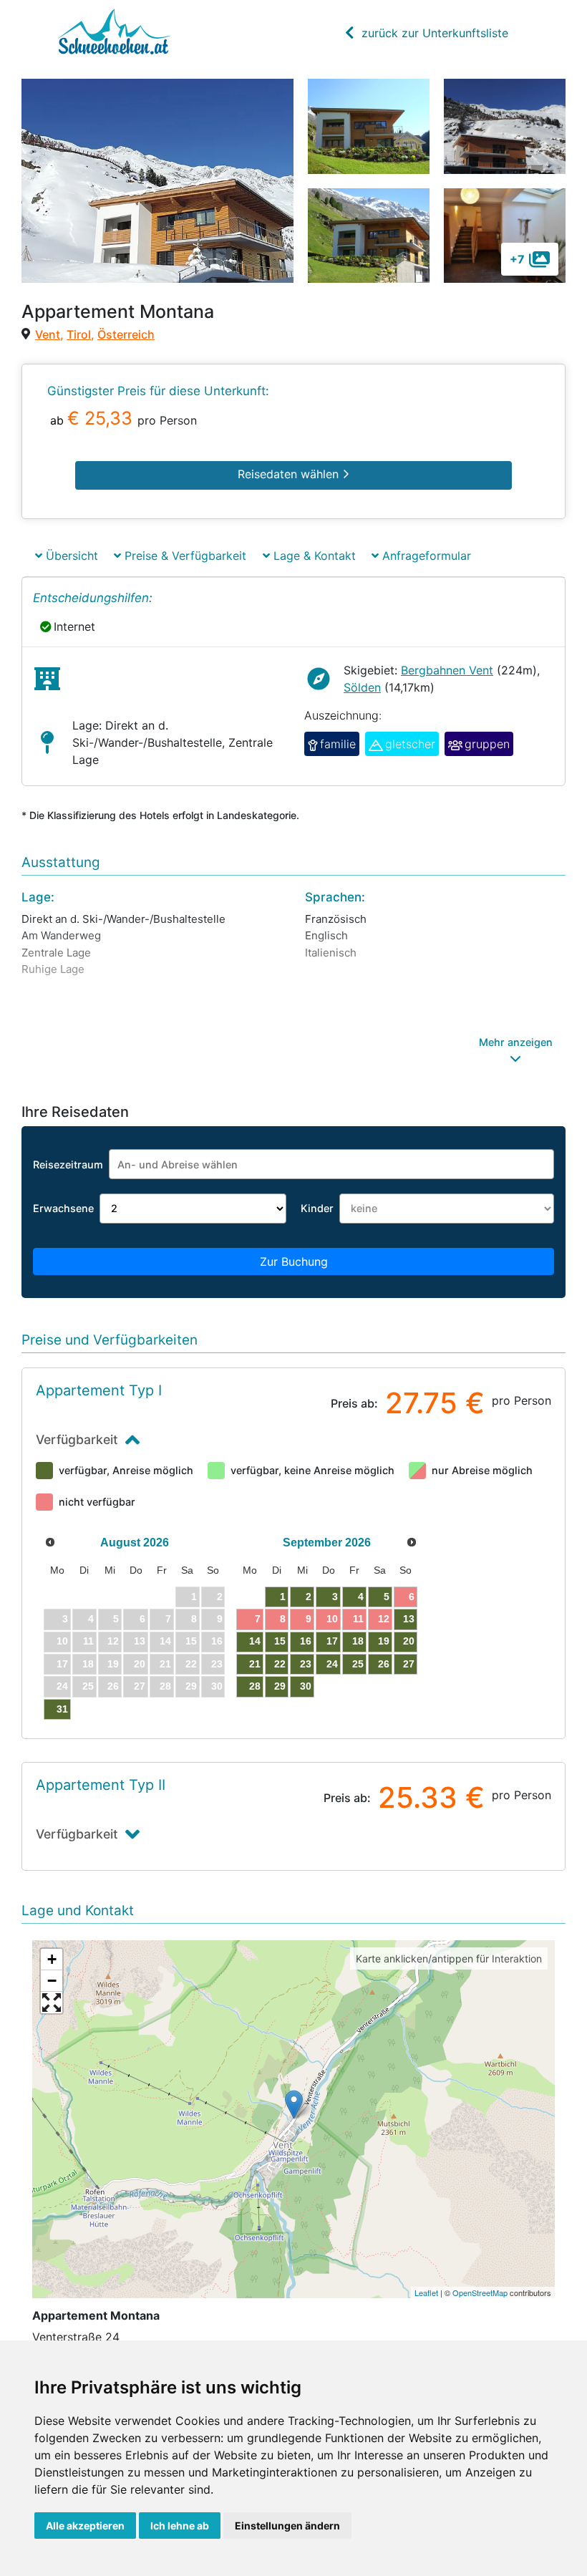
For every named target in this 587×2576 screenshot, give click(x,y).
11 (358, 1619)
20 (409, 1641)
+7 (517, 259)
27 (409, 1664)
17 (332, 1641)
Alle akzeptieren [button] (85, 2526)
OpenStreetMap (480, 2292)
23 (306, 1664)
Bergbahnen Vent (447, 670)
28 (255, 1686)
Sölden (362, 687)
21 (255, 1664)
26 (384, 1664)
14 (255, 1641)
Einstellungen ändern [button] (287, 2526)
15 (280, 1641)
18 (358, 1641)
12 (384, 1619)
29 (280, 1686)
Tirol (79, 334)
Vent (48, 334)
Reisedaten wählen (290, 474)
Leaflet (426, 2292)
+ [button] (52, 1959)
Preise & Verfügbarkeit (184, 556)
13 (409, 1619)
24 (332, 1664)
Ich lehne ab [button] (180, 2526)
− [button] (52, 1981)
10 (332, 1619)
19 (384, 1641)
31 (62, 1709)
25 (358, 1664)
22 (280, 1664)
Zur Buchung (294, 1262)
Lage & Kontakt (313, 556)
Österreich (126, 334)
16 (306, 1641)
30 (306, 1686)
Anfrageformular (425, 556)
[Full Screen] (52, 2003)
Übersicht (70, 556)
